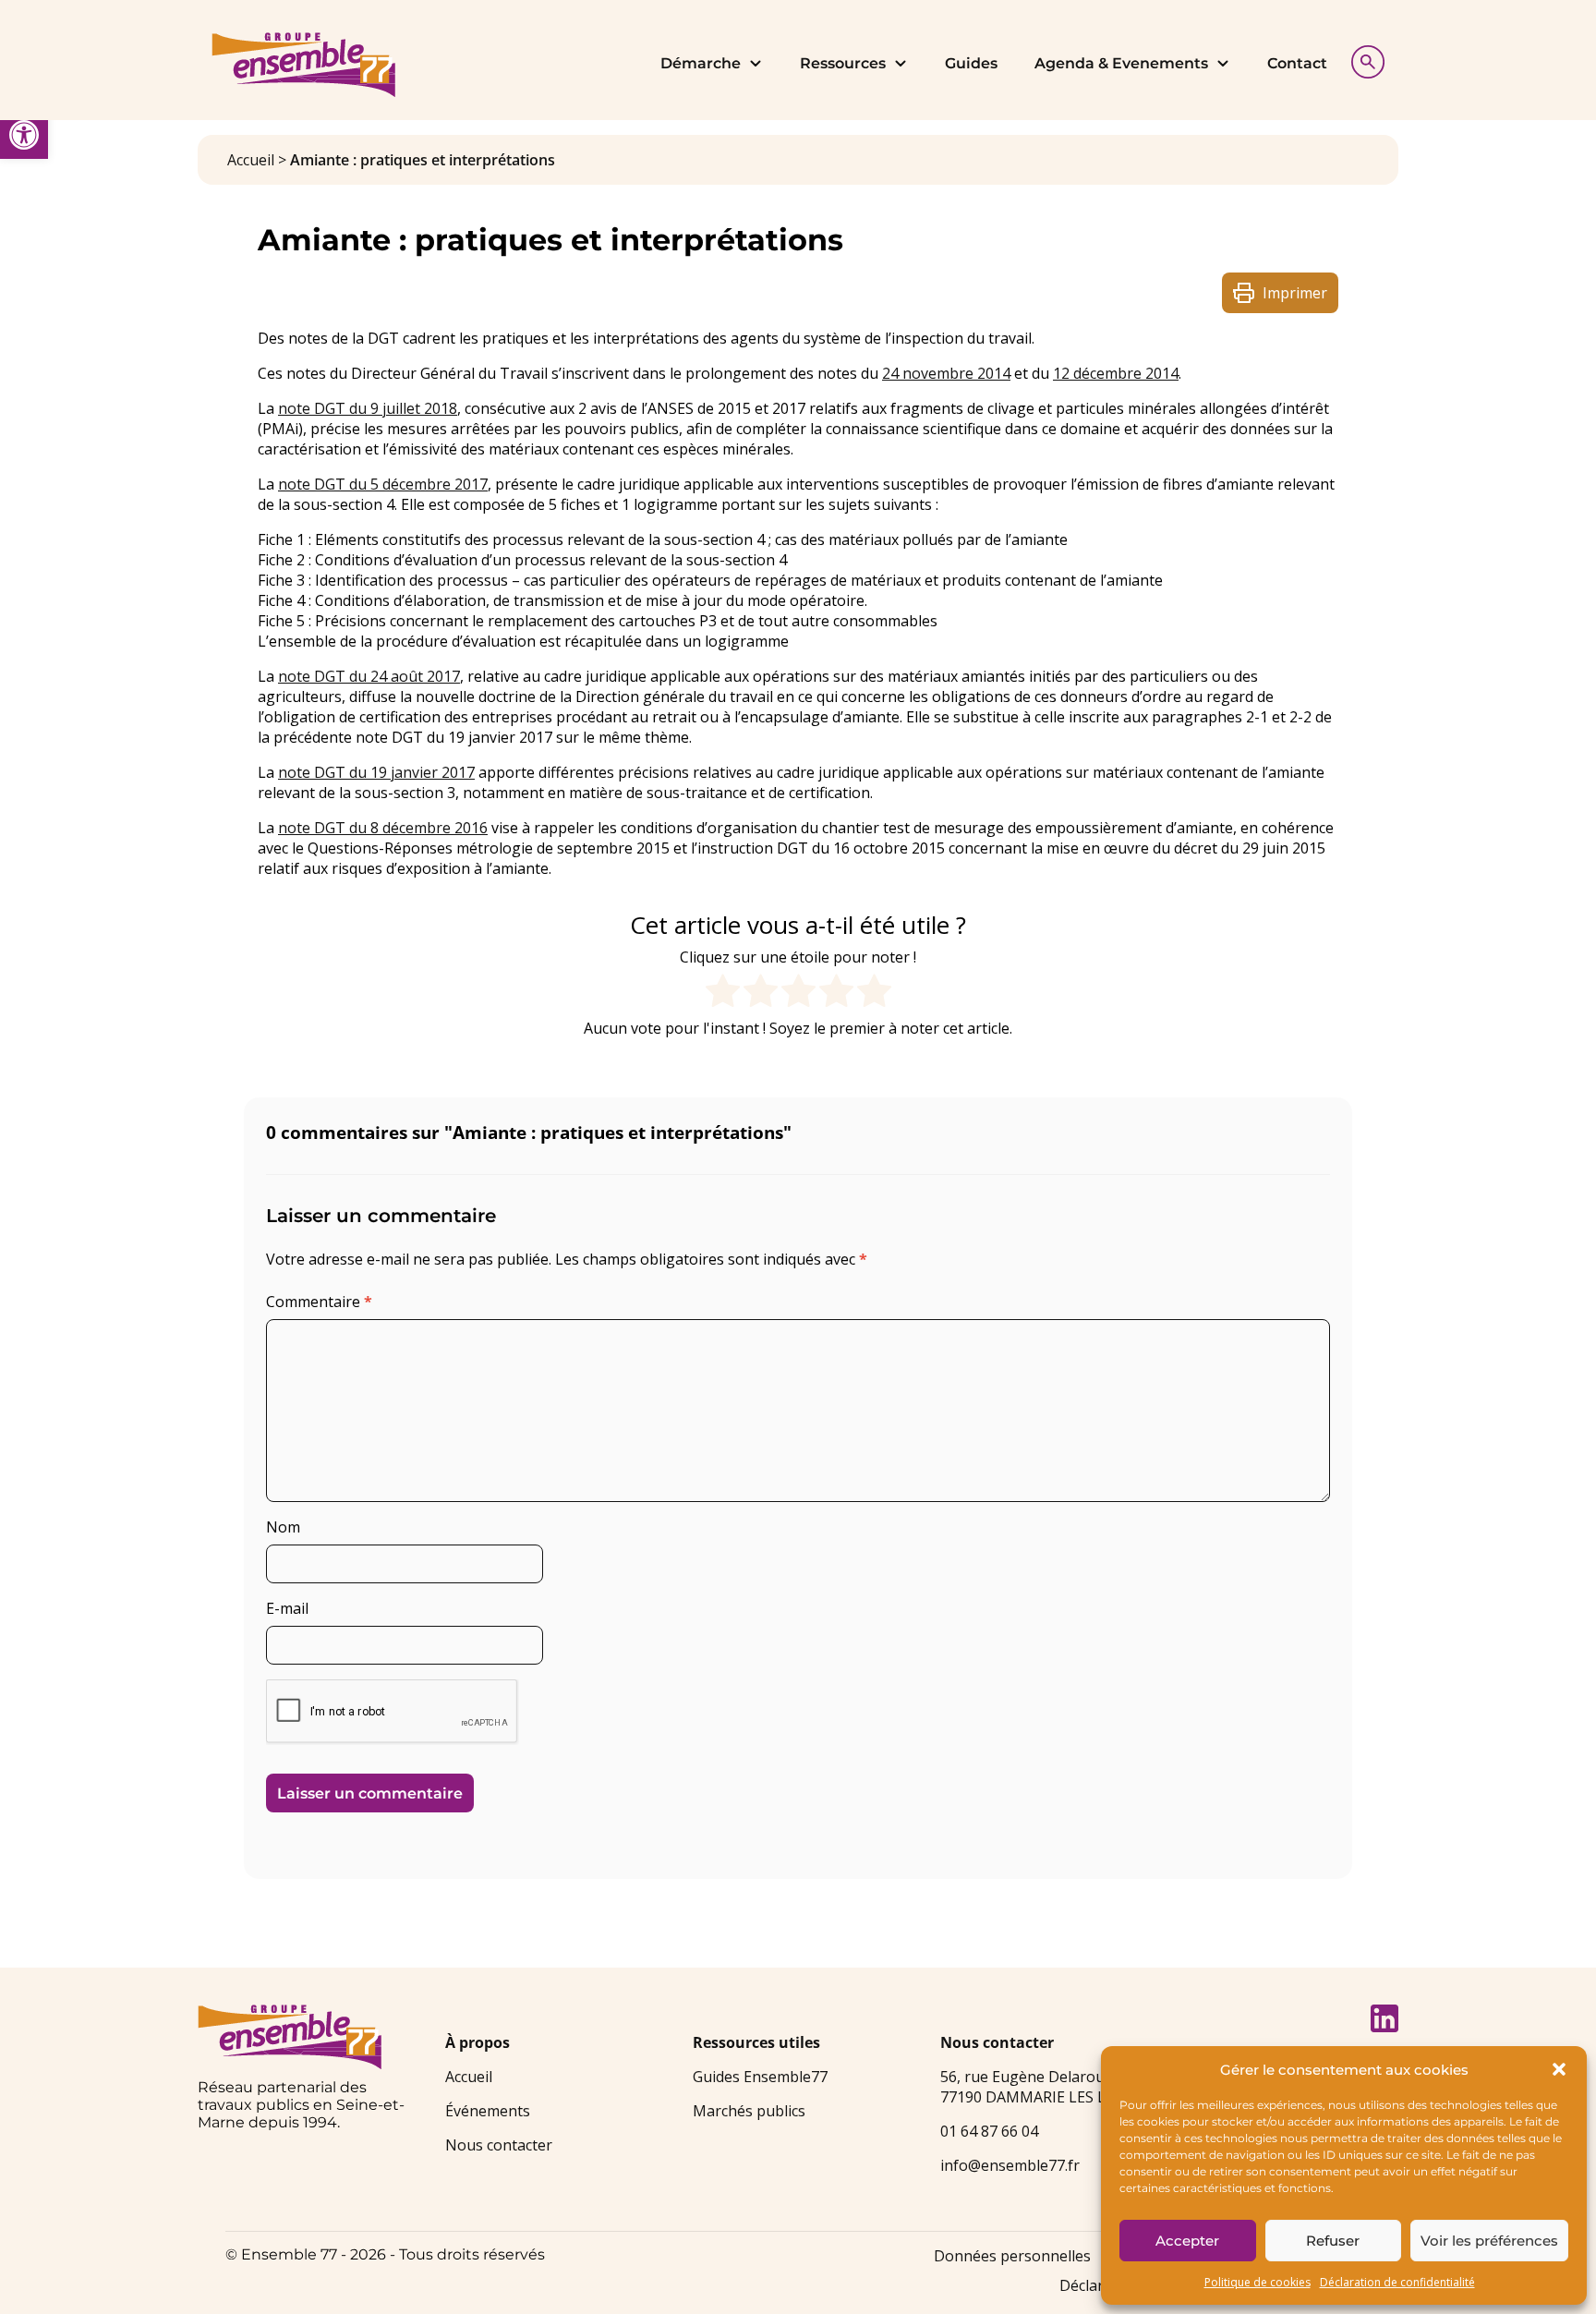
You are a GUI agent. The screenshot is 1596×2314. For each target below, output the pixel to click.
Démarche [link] (701, 63)
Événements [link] (488, 2111)
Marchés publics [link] (749, 2111)
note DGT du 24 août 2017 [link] (369, 676)
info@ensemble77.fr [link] (1010, 2165)
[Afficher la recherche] (1363, 60)
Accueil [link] (251, 160)
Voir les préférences (1489, 2241)
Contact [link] (1297, 63)
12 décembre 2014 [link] (1116, 373)
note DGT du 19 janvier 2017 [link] (376, 772)
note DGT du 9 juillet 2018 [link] (368, 408)
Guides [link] (971, 63)
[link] (24, 135)
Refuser (1333, 2241)
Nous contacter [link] (499, 2145)
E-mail (287, 1608)
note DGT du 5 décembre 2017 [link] (383, 484)
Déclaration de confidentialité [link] (1397, 2282)
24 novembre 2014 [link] (946, 373)
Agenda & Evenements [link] (1121, 63)
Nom (283, 1527)
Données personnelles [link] (1012, 2256)
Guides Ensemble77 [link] (760, 2077)
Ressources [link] (843, 63)
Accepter (1187, 2241)
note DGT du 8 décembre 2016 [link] (383, 828)
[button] (1559, 2069)
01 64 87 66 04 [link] (989, 2131)
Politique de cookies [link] (1257, 2282)
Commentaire (319, 1302)
